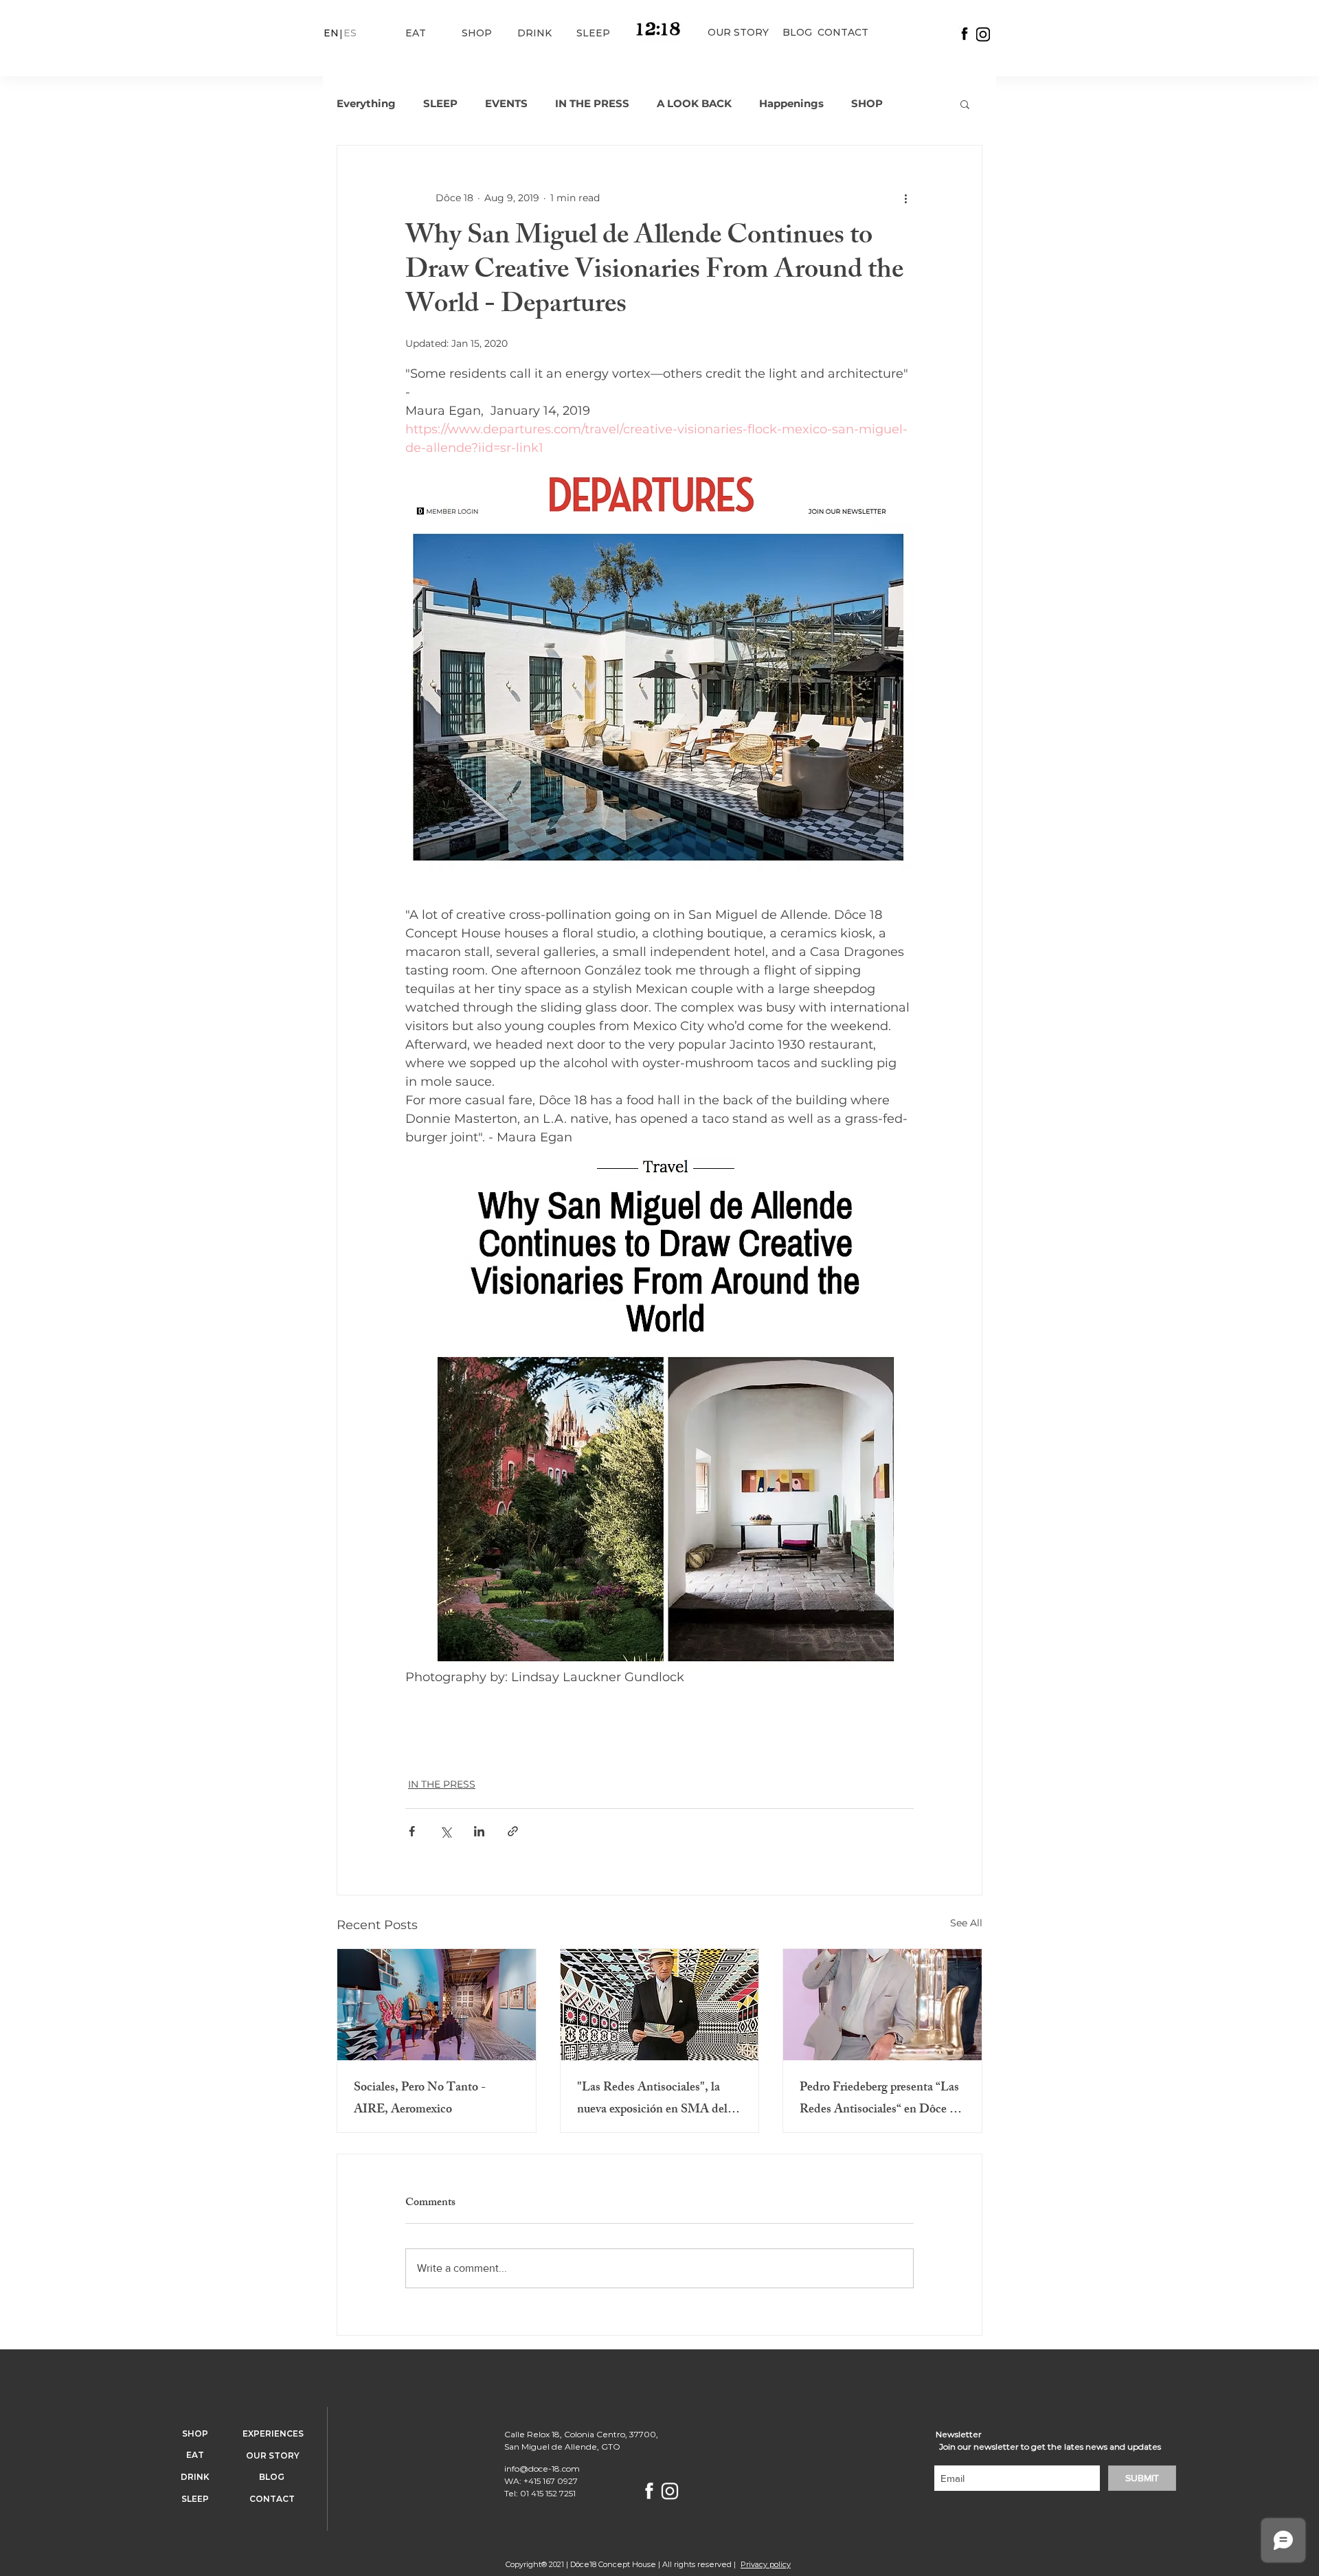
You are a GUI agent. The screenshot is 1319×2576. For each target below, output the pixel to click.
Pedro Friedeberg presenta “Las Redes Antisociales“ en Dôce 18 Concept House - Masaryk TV (881, 2099)
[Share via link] (513, 1831)
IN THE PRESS (592, 104)
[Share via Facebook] (412, 1831)
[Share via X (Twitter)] (446, 1831)
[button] (965, 104)
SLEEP (440, 104)
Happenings (791, 104)
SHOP (867, 104)
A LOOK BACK (694, 104)
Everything (366, 104)
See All (966, 1923)
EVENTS (506, 104)
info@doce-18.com (542, 2469)
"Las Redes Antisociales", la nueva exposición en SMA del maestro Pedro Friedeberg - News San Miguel (652, 2099)
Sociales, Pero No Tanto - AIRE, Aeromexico (420, 2099)
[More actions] (905, 198)
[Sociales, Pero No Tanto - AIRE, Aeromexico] (437, 2005)
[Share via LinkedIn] (479, 1831)
